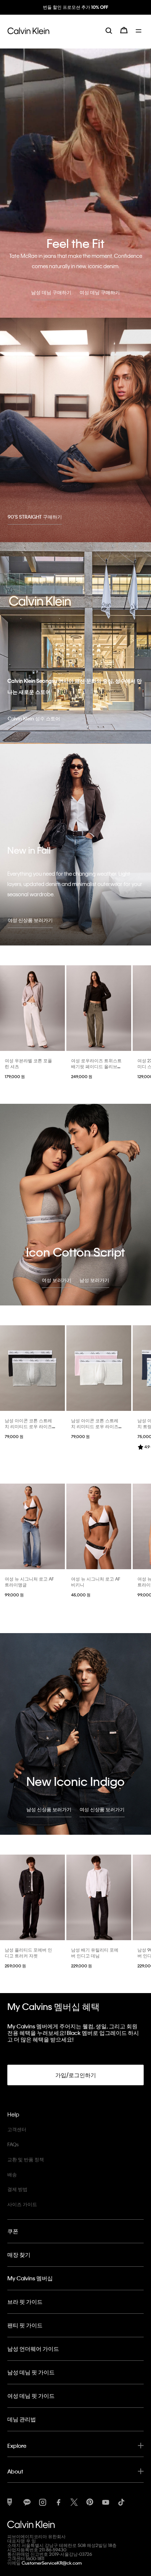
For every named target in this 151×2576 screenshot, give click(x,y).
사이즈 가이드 (22, 2204)
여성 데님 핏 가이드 (31, 2396)
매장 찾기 (19, 2255)
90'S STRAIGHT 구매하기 (35, 517)
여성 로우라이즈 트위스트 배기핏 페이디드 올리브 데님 (96, 1066)
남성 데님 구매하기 (51, 292)
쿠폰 (13, 2231)
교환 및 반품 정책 (26, 2159)
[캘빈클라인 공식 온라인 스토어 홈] (28, 36)
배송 (12, 2174)
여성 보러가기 (57, 1280)
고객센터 (17, 2129)
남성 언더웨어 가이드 (33, 2349)
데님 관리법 (22, 2419)
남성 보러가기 (94, 1280)
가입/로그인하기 (76, 2075)
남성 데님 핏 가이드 (31, 2372)
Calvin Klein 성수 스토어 (34, 718)
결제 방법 (17, 2189)
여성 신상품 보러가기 (30, 920)
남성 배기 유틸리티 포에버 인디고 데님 (95, 1953)
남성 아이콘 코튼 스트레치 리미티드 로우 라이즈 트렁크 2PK (28, 1426)
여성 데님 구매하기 (100, 292)
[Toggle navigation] (140, 36)
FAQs (13, 2144)
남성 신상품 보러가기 (49, 1809)
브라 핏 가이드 (25, 2302)
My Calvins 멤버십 (30, 2278)
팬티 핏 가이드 (25, 2325)
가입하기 (75, 14)
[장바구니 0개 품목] (124, 36)
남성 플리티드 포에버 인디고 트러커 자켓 (28, 1953)
